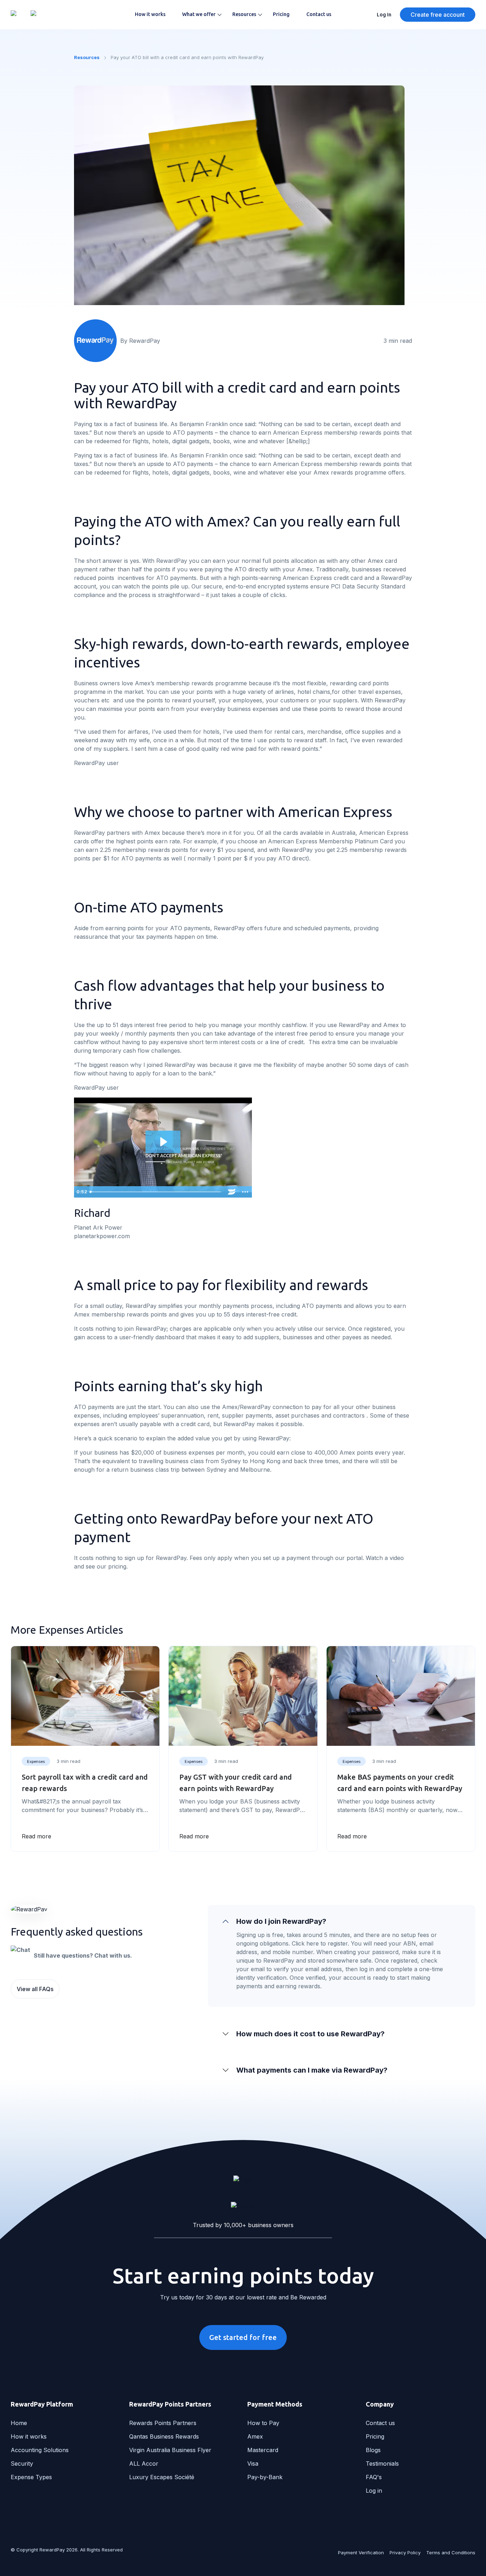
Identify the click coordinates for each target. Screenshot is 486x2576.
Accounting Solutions (40, 2450)
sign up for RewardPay (155, 1558)
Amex (255, 2436)
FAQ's (374, 2477)
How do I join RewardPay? (281, 1921)
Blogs (373, 2450)
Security (22, 2464)
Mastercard (263, 2450)
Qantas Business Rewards (164, 2436)
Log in (374, 2491)
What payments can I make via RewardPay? (312, 2070)
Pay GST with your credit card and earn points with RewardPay (236, 1783)
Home (19, 2423)
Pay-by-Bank (265, 2477)
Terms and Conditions (451, 2553)
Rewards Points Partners (163, 2423)
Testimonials (382, 2464)
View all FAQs (35, 1989)
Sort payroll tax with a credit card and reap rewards (85, 1783)
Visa (253, 2464)
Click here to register (320, 1943)
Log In (384, 15)
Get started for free (243, 2337)
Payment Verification (361, 2553)
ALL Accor (144, 2464)
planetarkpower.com (102, 1236)
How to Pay (263, 2423)
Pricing (281, 14)
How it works (150, 14)
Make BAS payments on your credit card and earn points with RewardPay (400, 1783)
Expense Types (31, 2477)
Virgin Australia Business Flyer (170, 2450)
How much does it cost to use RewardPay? (310, 2034)
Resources (244, 14)
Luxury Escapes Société (162, 2477)
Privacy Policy (405, 2553)
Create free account (438, 15)
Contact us (319, 14)
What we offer (199, 14)
